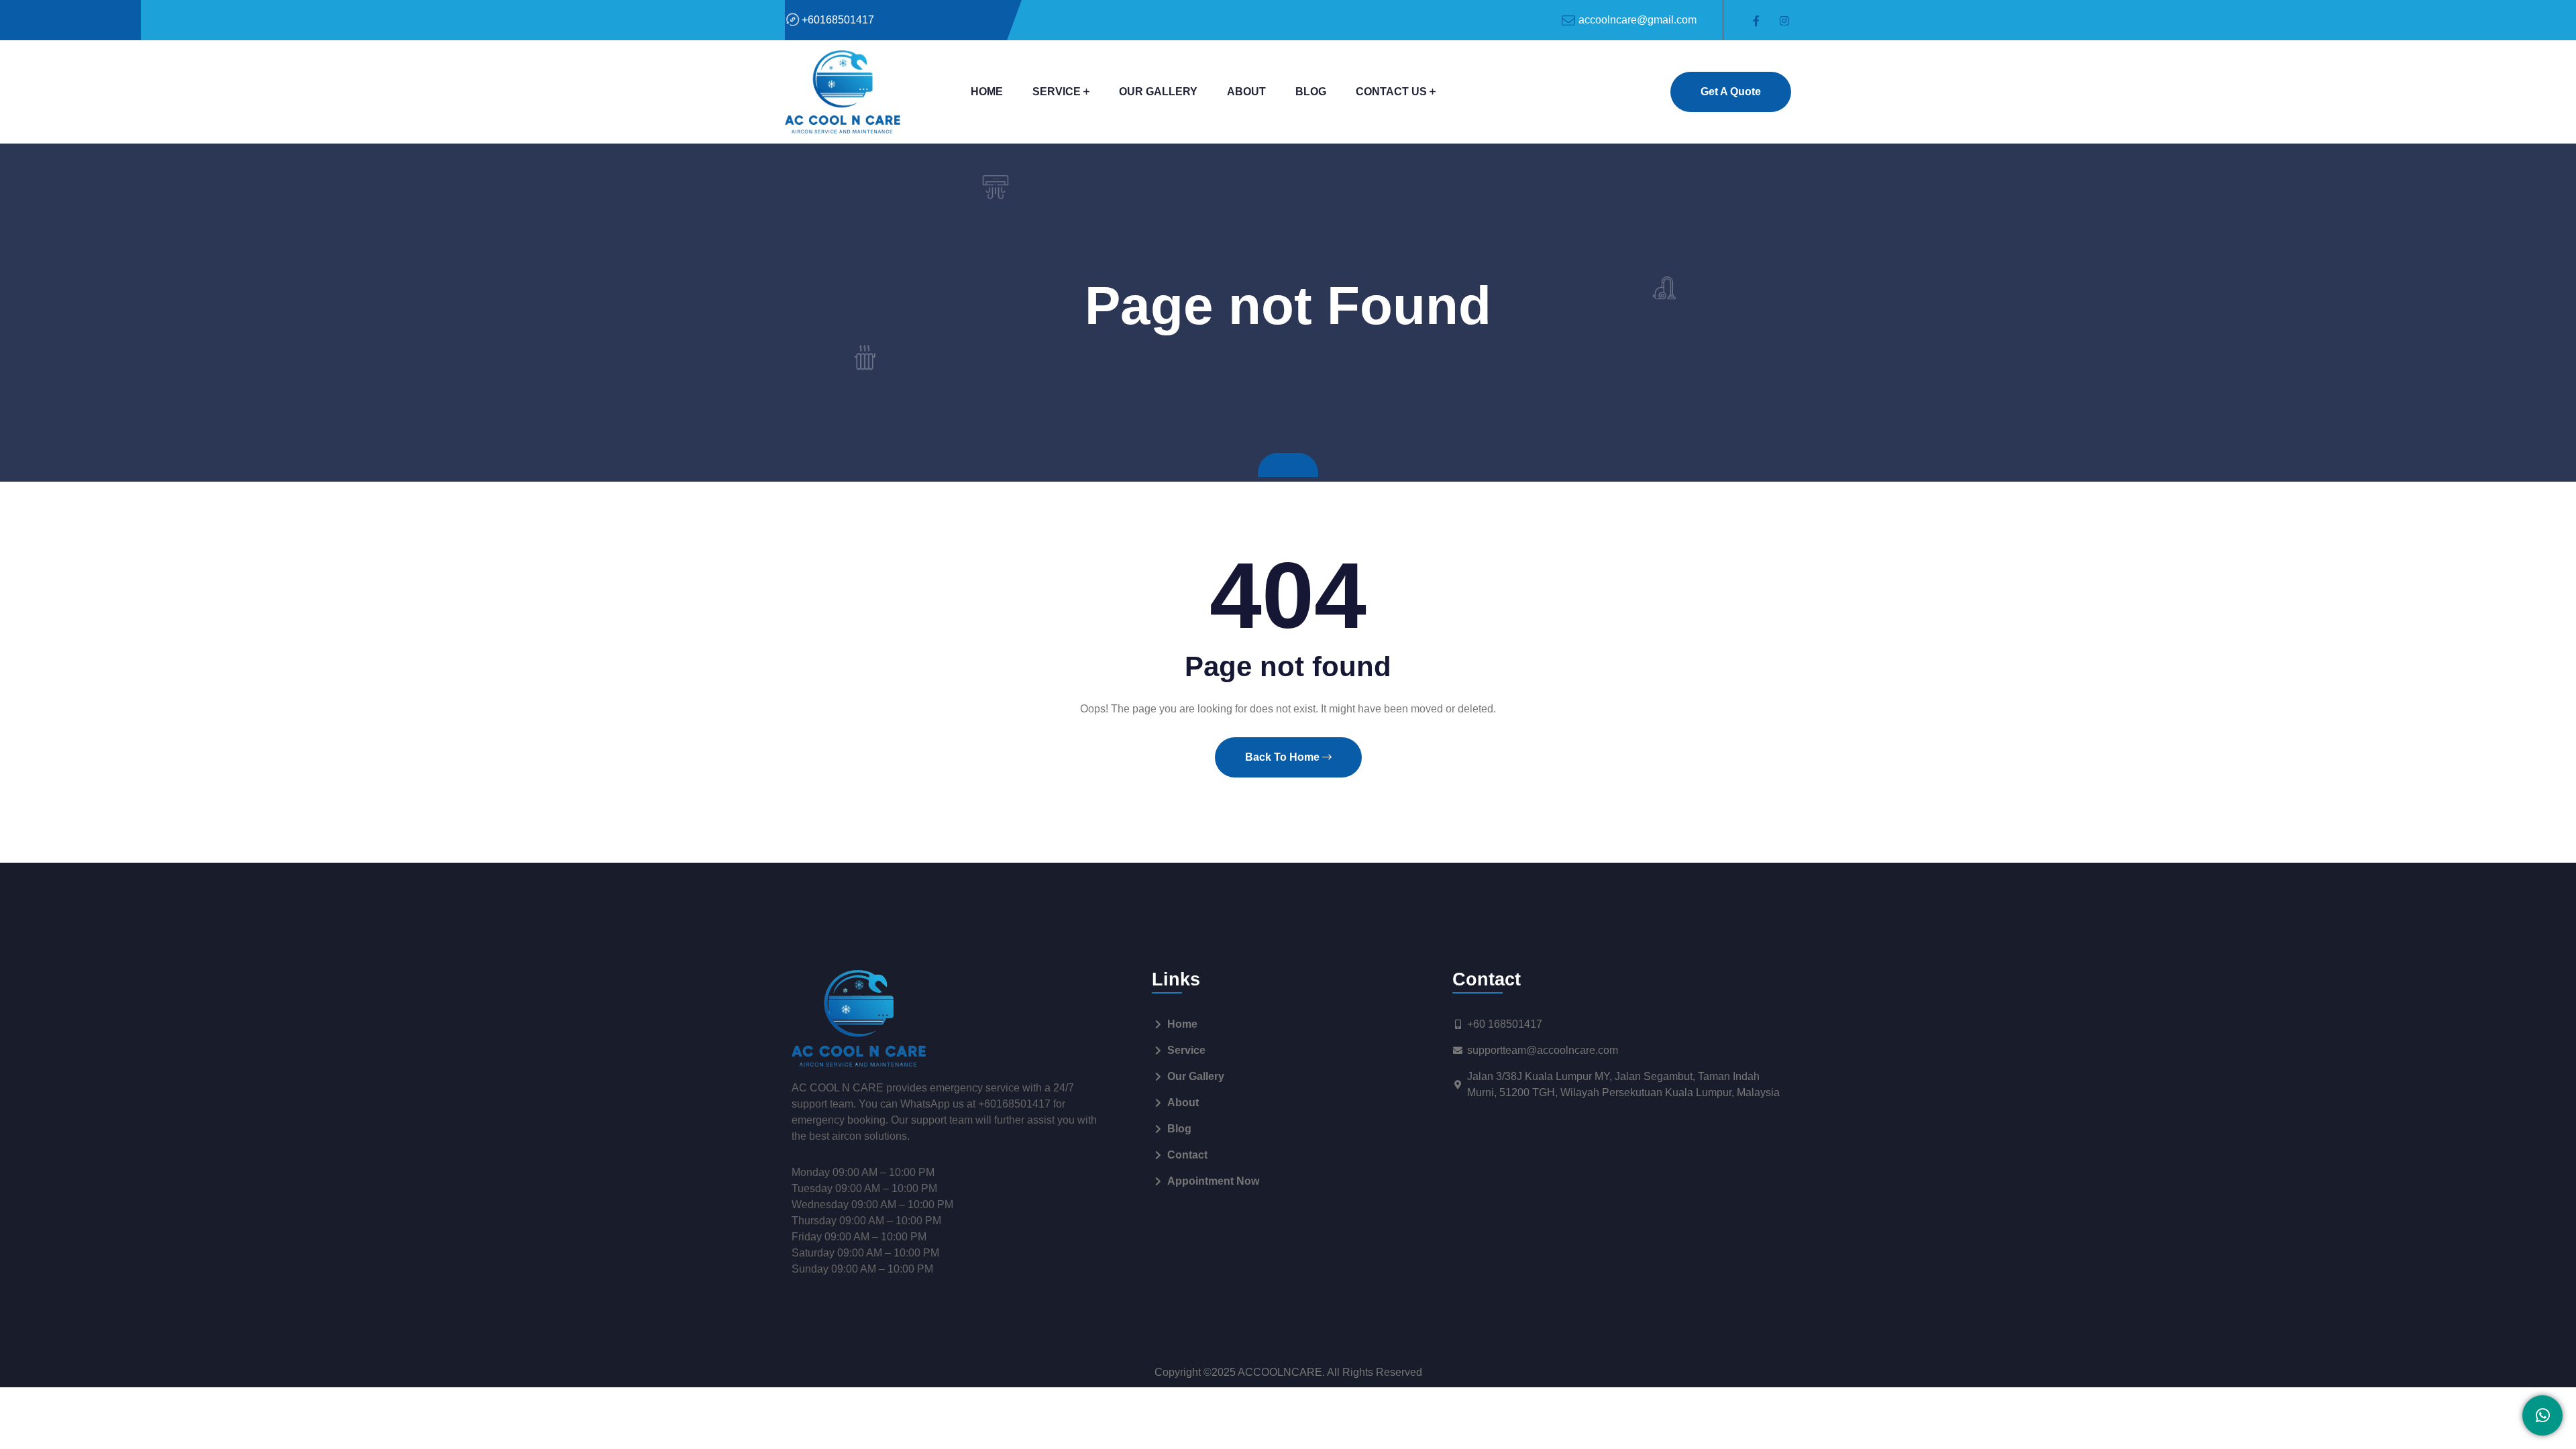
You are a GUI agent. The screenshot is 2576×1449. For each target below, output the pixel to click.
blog (1311, 92)
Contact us (1391, 92)
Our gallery (1158, 92)
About (1246, 92)
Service (1057, 92)
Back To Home (1284, 757)
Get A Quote (1731, 92)
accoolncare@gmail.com (1638, 20)
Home (987, 92)
